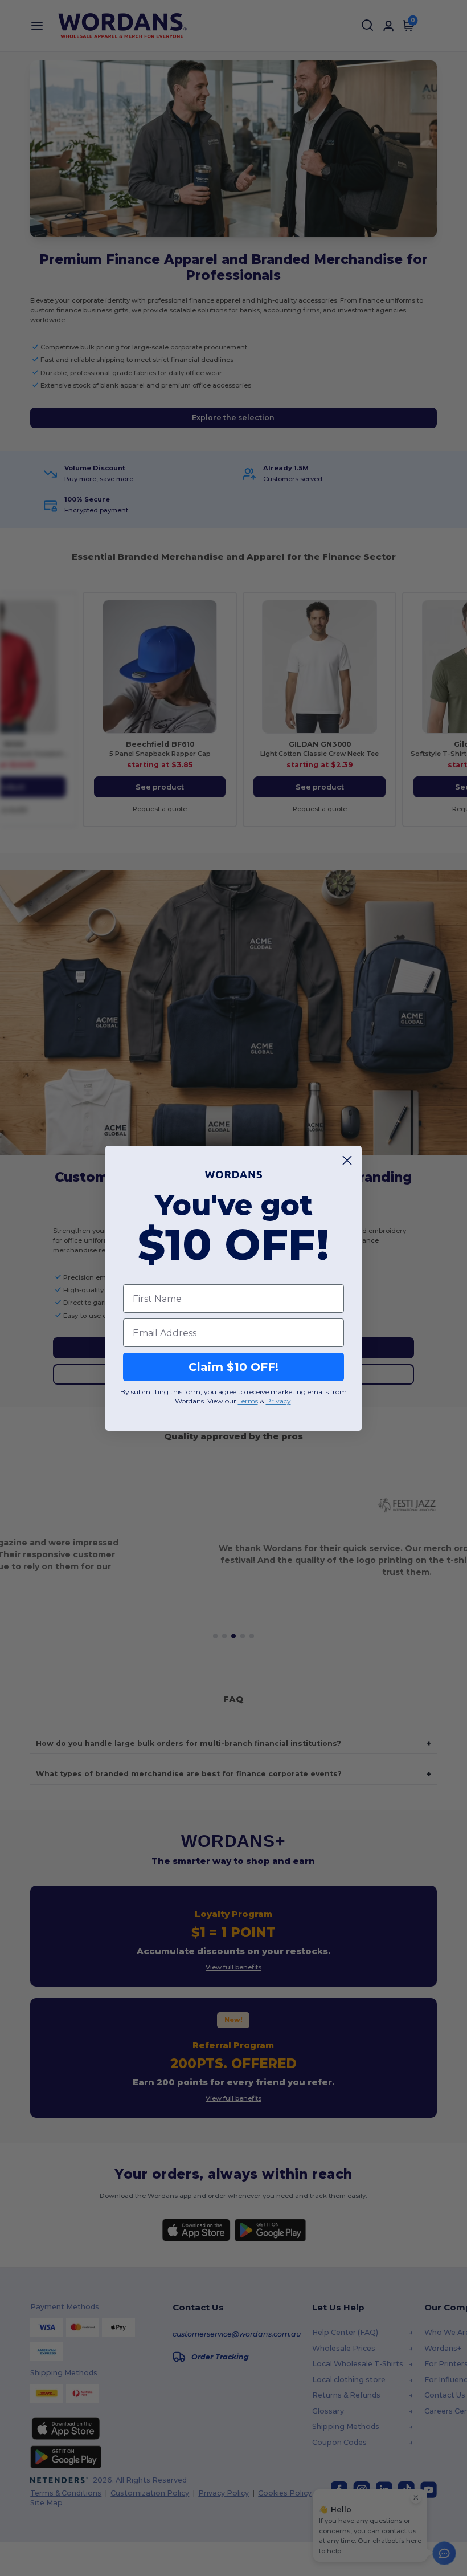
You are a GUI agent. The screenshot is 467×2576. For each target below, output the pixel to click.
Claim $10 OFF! (233, 1367)
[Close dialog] (347, 1160)
